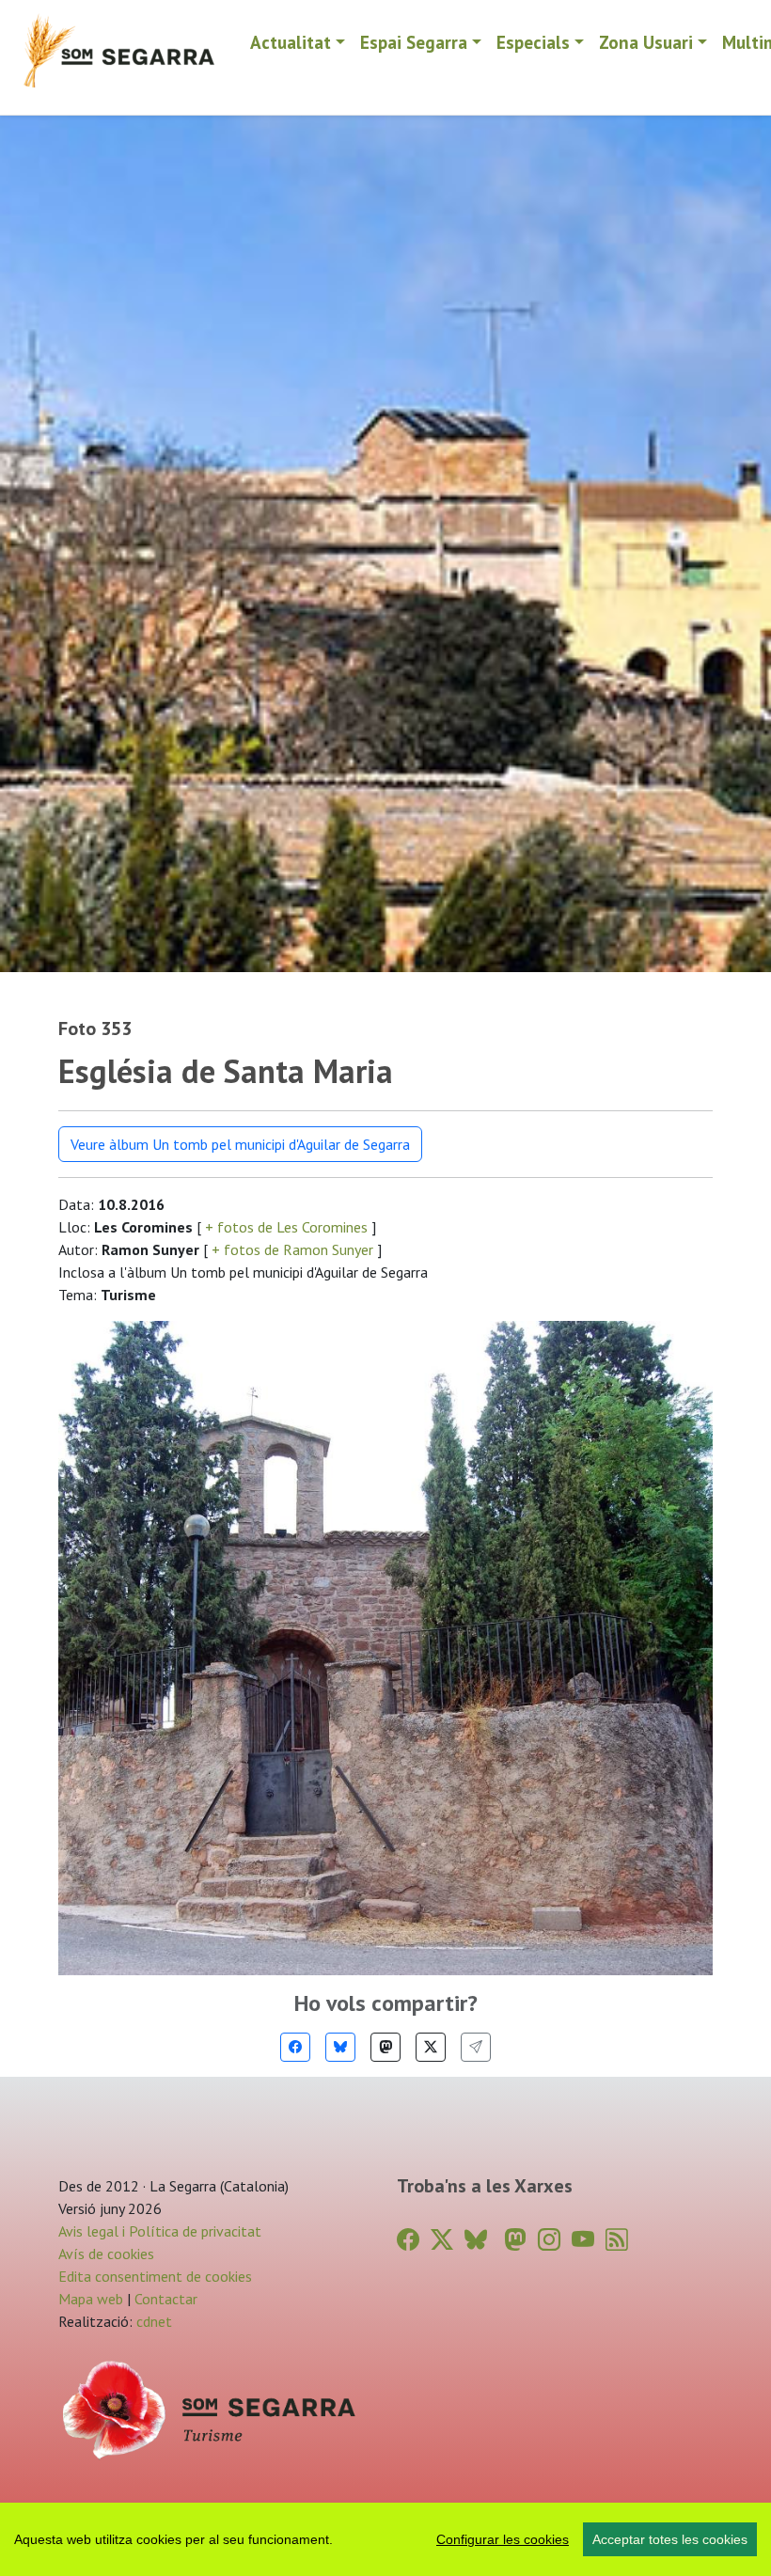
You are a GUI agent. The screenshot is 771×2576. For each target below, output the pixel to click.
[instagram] (549, 2240)
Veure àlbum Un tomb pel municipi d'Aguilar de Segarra (240, 1144)
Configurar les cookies (503, 2539)
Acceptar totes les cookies (670, 2539)
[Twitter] (431, 2047)
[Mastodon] (385, 2047)
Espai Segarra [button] (414, 42)
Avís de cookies (106, 2254)
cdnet (152, 2321)
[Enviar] (476, 2047)
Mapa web (91, 2299)
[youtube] (583, 2240)
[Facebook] (295, 2047)
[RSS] (617, 2240)
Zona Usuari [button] (646, 42)
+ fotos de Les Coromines (286, 1227)
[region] (385, 2539)
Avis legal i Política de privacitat (160, 2231)
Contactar (166, 2299)
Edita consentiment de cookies (155, 2276)
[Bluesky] (340, 2047)
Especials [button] (533, 42)
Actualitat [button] (291, 42)
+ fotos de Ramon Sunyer (292, 1249)
